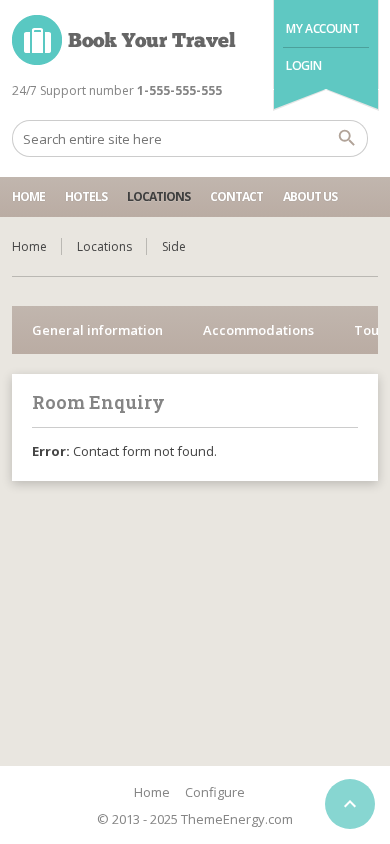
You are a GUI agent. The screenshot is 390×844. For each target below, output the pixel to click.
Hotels (86, 196)
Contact (236, 196)
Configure (215, 792)
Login (303, 65)
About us (310, 196)
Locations (158, 196)
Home (28, 196)
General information (97, 330)
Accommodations (258, 330)
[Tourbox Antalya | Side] (124, 40)
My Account (322, 28)
